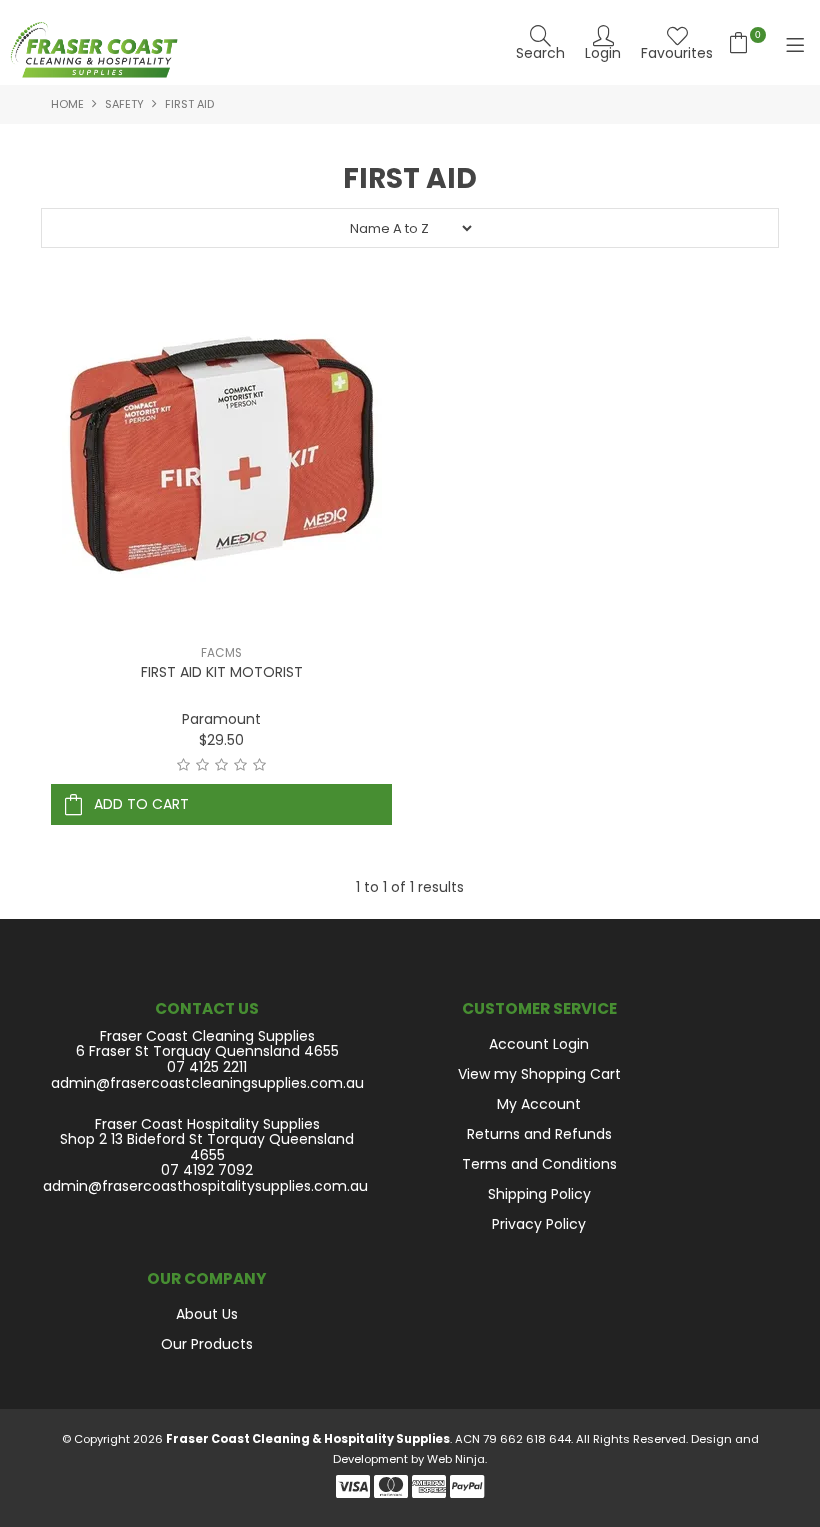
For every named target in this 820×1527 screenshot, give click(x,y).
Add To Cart (141, 804)
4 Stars (240, 765)
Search (540, 51)
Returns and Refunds (539, 1134)
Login (603, 51)
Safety (124, 104)
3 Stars (221, 765)
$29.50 (221, 740)
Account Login (539, 1044)
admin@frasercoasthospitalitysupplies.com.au (205, 1186)
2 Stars (202, 765)
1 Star (183, 765)
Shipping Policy (539, 1194)
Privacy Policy (539, 1224)
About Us (207, 1314)
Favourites (677, 51)
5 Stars (259, 765)
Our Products (207, 1344)
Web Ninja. (457, 1459)
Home (67, 104)
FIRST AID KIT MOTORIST (222, 672)
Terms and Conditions (539, 1164)
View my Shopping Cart (539, 1074)
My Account (539, 1104)
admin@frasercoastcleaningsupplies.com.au (207, 1083)
